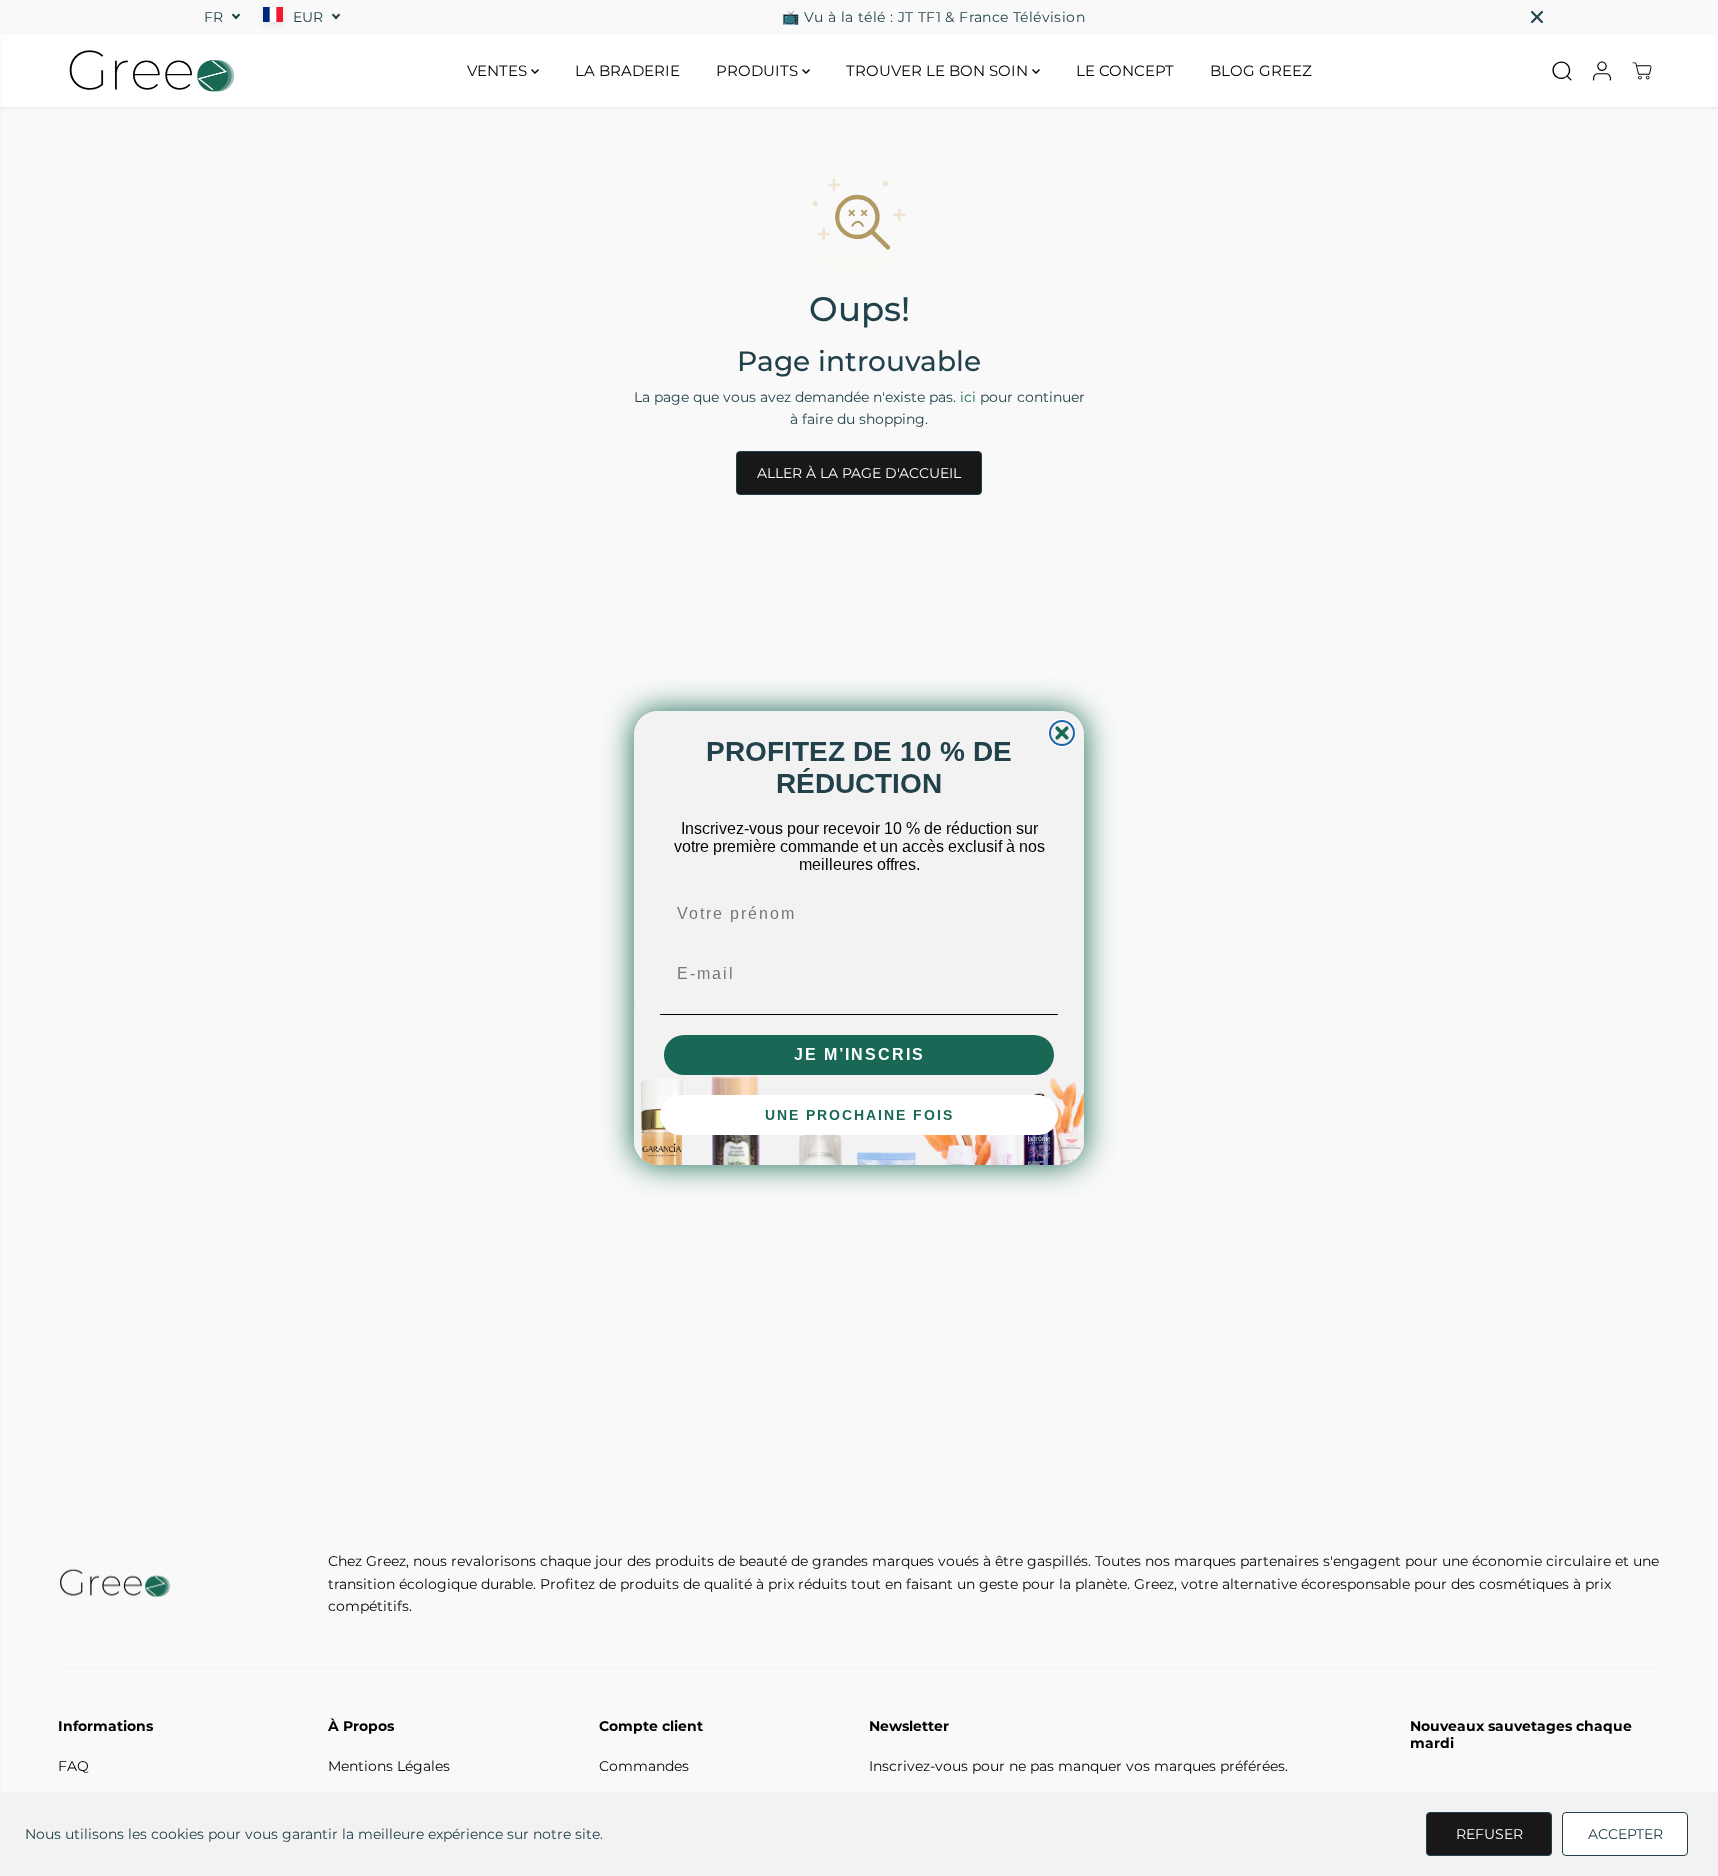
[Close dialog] (1062, 733)
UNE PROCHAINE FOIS (859, 1115)
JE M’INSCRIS (859, 1054)
